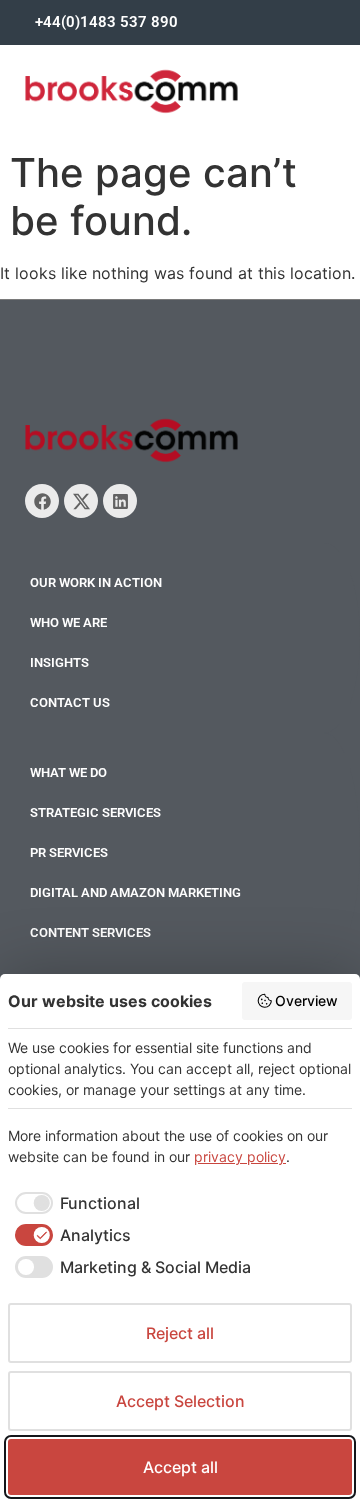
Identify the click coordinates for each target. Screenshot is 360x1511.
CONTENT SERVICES (90, 932)
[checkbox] (74, 1203)
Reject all (180, 1333)
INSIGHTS (59, 662)
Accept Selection (180, 1401)
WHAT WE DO (68, 772)
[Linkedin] (120, 501)
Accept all (180, 1467)
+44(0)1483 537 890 (106, 22)
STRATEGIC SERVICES (95, 812)
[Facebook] (42, 501)
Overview (306, 1000)
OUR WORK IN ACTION (96, 582)
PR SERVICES (69, 852)
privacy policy (240, 1156)
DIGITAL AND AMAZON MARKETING (135, 892)
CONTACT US (70, 702)
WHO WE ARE (68, 622)
